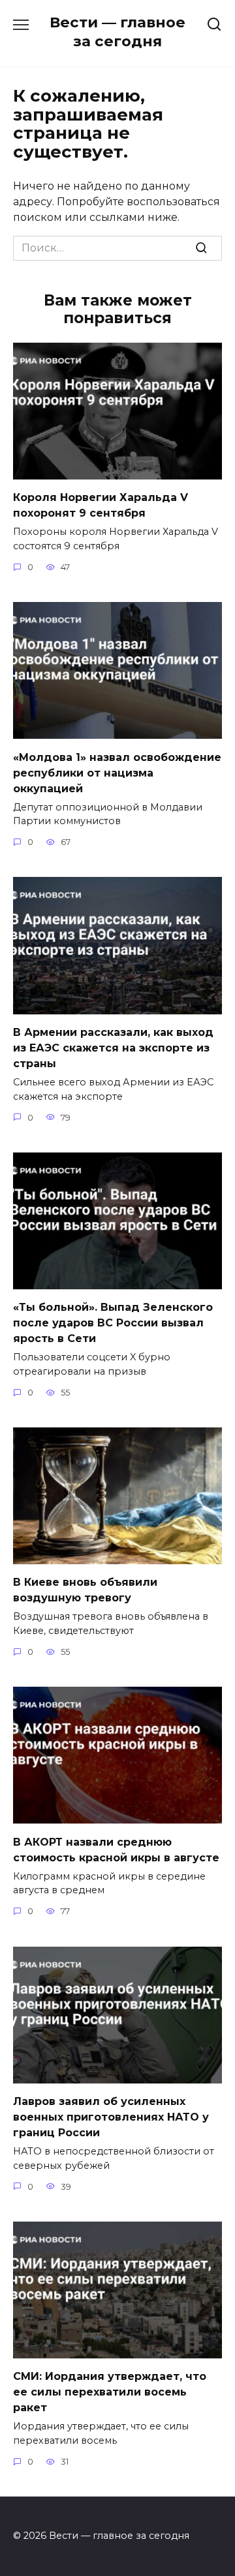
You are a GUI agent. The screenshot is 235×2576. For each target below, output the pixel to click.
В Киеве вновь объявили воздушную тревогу (85, 1590)
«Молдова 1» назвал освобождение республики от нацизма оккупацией (117, 772)
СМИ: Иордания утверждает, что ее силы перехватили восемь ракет (110, 2392)
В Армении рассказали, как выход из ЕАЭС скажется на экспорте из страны (113, 1048)
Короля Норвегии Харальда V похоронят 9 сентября (101, 505)
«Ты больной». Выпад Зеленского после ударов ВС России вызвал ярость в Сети (113, 1323)
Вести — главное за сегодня (117, 32)
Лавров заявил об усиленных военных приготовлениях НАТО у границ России (111, 2117)
